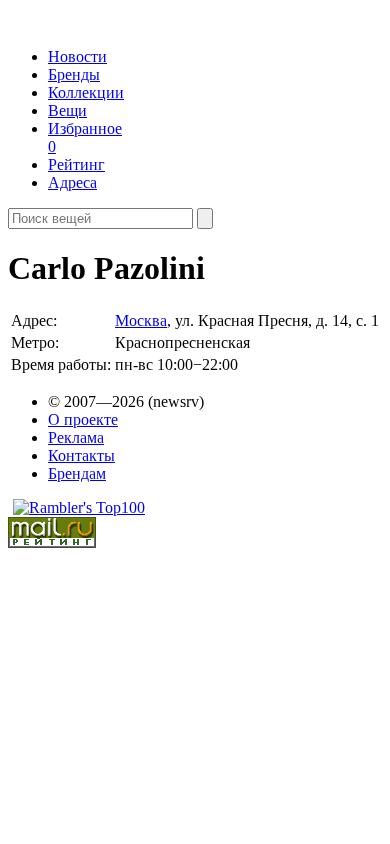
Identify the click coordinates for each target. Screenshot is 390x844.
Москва (141, 320)
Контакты (81, 455)
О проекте (83, 419)
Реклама (76, 437)
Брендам (77, 473)
